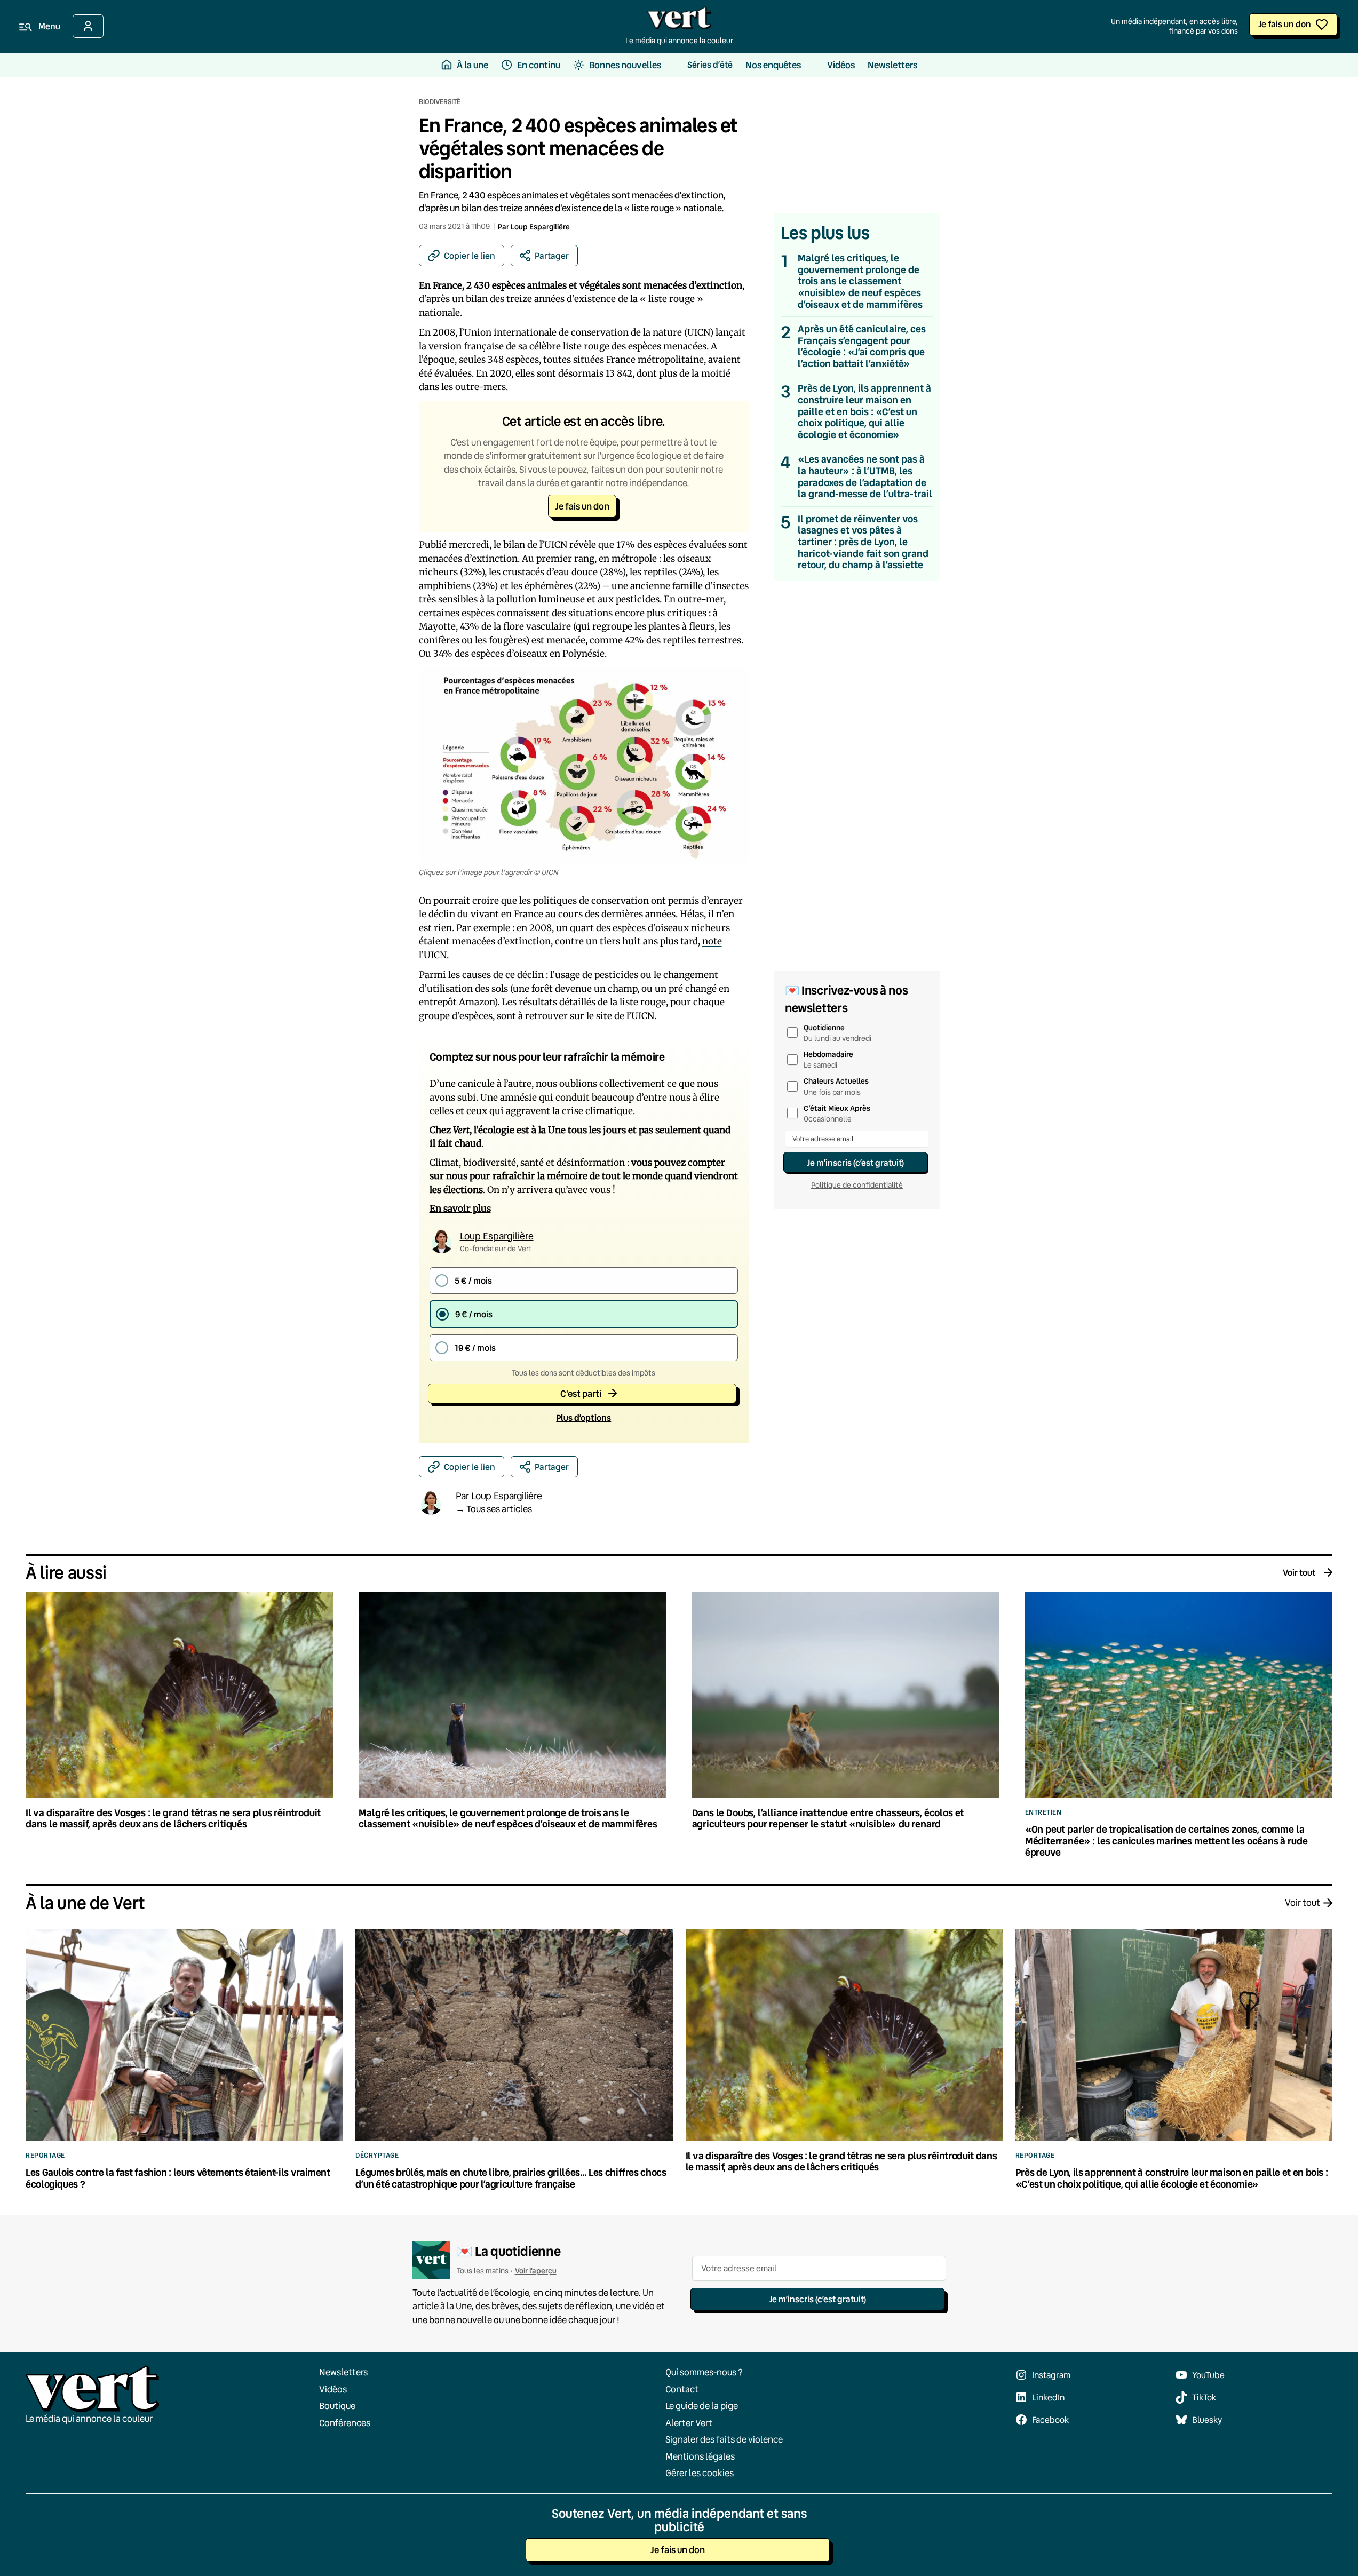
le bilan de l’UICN (530, 545)
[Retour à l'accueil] (679, 21)
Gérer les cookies (700, 2473)
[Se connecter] (88, 26)
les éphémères (542, 586)
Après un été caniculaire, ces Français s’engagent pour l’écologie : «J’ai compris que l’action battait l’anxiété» (862, 346)
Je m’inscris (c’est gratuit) (855, 1162)
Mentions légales (700, 2456)
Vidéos (333, 2389)
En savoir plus (460, 1209)
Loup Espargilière (540, 226)
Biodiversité (440, 101)
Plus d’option (583, 1417)
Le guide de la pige (702, 2406)
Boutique (337, 2406)
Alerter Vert (689, 2423)
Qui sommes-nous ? (704, 2372)
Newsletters (343, 2372)
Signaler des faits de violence (724, 2439)
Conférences (345, 2423)
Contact (682, 2389)
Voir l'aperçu (536, 2271)
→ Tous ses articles (494, 1509)
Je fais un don (1285, 24)
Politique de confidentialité (857, 1185)
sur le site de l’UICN (612, 1016)
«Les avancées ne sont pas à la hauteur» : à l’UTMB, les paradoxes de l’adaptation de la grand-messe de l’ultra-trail (865, 476)
